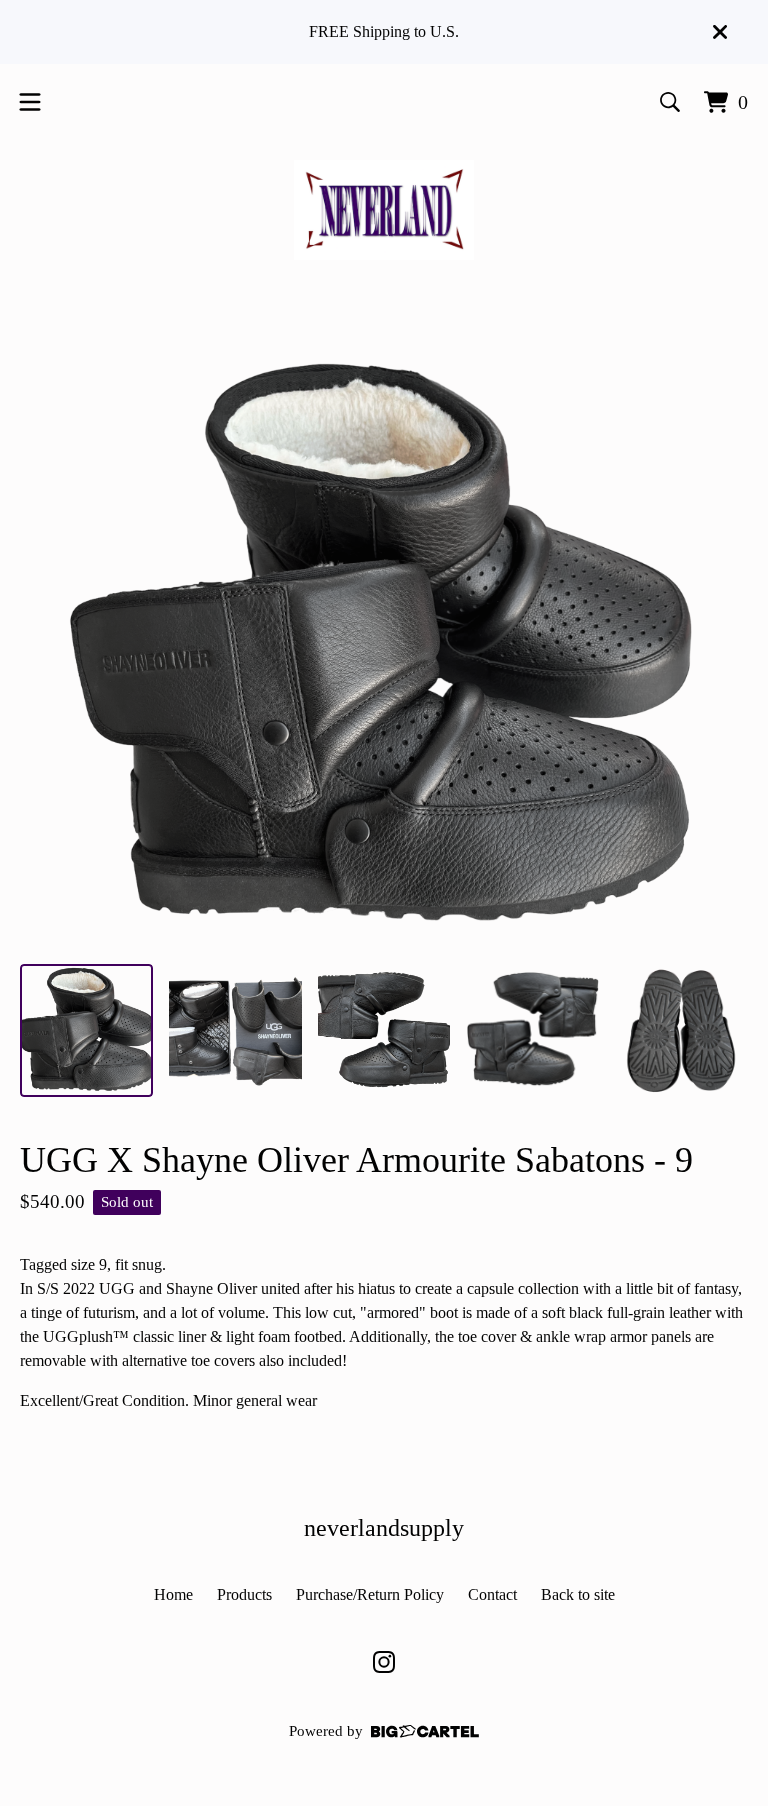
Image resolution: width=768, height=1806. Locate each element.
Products (244, 1594)
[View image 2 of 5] (235, 1030)
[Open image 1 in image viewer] (384, 647)
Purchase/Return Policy (370, 1594)
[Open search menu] (670, 102)
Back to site (578, 1594)
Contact (492, 1594)
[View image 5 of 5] (681, 1030)
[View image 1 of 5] (86, 1030)
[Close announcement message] (720, 32)
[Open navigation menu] (30, 102)
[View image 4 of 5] (532, 1030)
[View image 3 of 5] (384, 1030)
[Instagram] (384, 1662)
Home (173, 1594)
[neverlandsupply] (384, 210)
